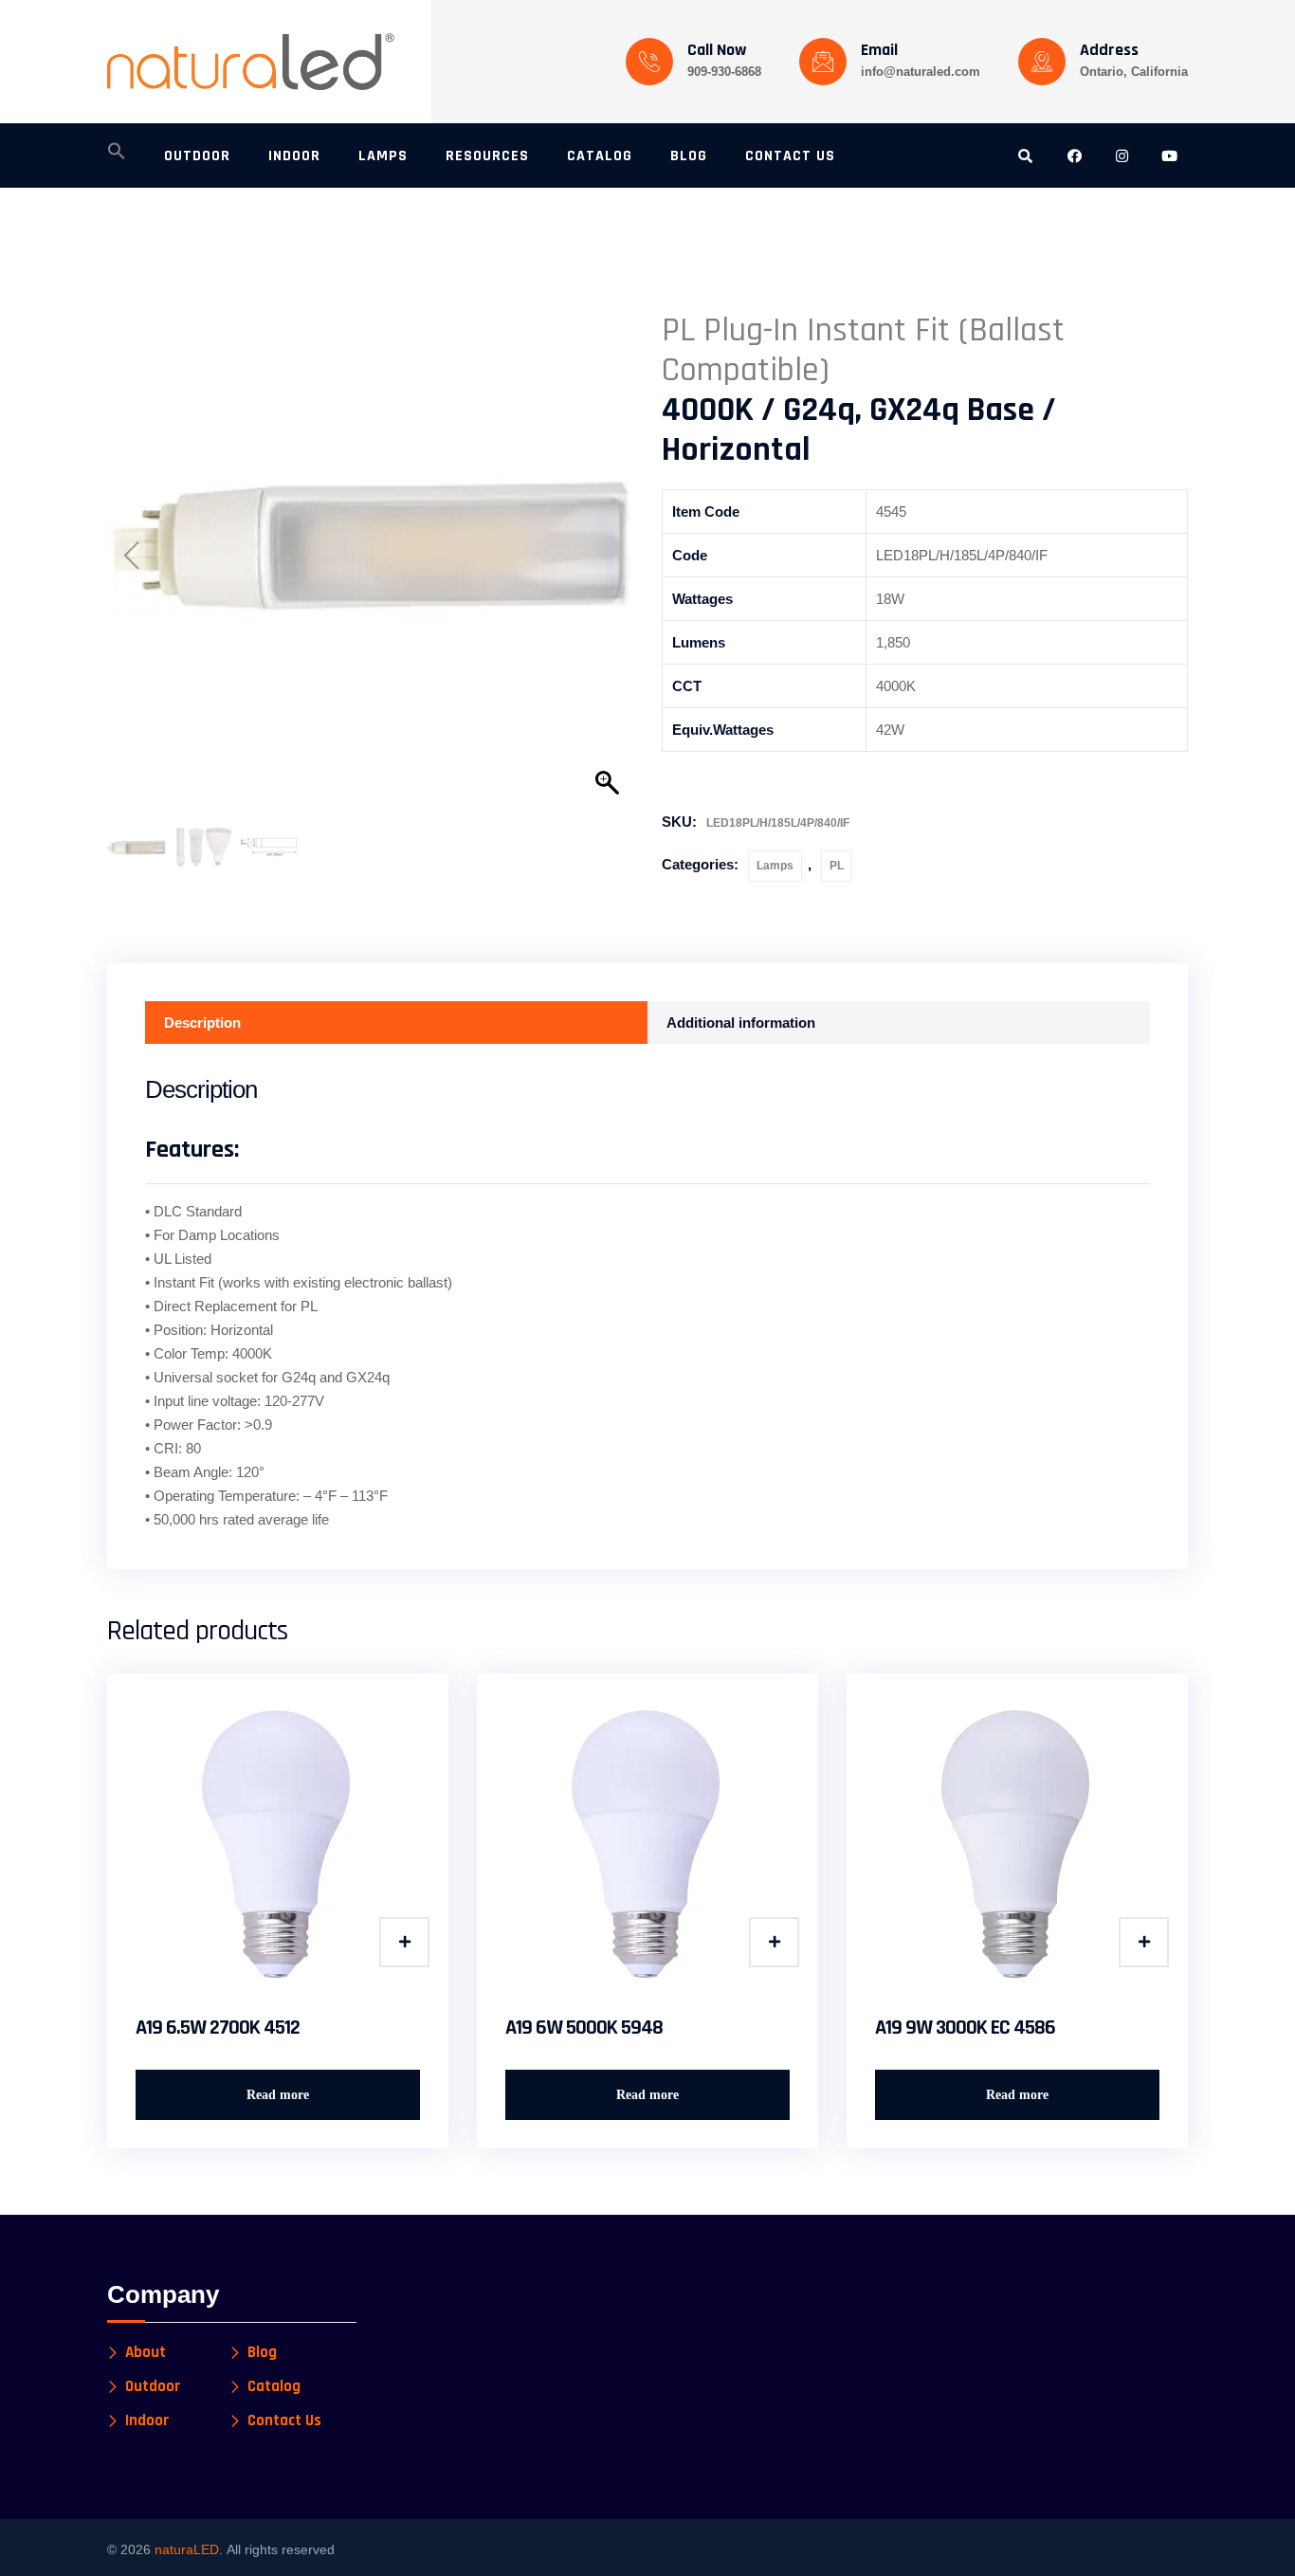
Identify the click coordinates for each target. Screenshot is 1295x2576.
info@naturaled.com (921, 72)
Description (202, 1023)
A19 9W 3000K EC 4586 (965, 2028)
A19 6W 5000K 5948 (584, 2028)
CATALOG (600, 156)
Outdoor (153, 2387)
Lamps (775, 866)
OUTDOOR (197, 156)
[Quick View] (404, 1942)
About (146, 2353)
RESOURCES (487, 156)
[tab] (396, 1023)
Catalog (274, 2387)
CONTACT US (790, 156)
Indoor (147, 2421)
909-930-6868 (724, 72)
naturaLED (187, 2549)
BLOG (689, 156)
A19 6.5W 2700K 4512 (218, 2028)
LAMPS (383, 156)
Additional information (741, 1023)
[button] (117, 156)
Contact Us (284, 2421)
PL (837, 866)
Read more (278, 2095)
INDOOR (294, 156)
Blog (262, 2353)
